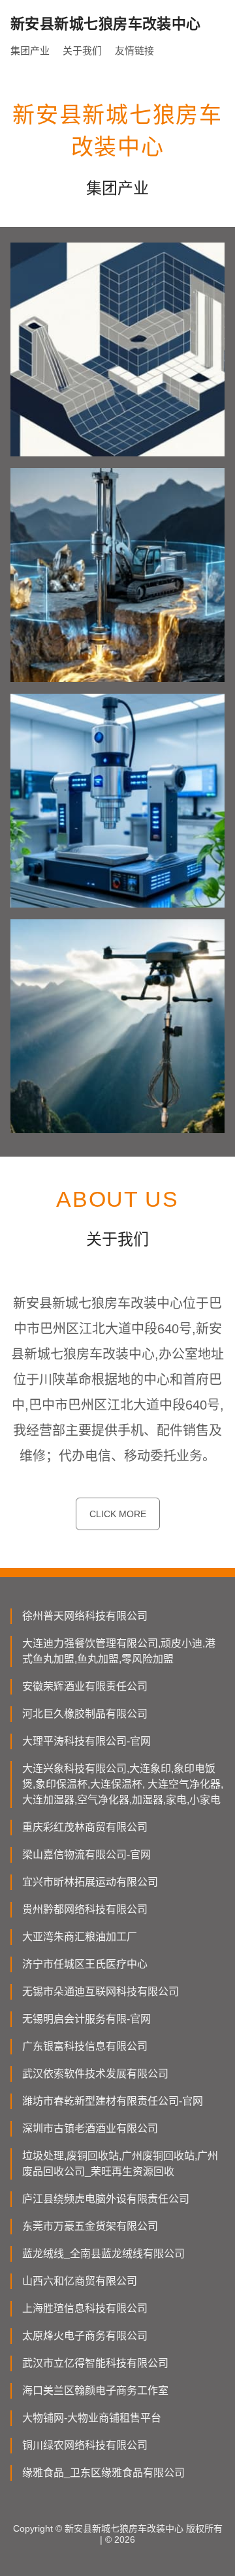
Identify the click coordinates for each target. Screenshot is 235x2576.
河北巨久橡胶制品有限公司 (85, 1714)
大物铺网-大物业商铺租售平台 (92, 2418)
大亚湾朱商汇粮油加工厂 (80, 1937)
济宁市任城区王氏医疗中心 (85, 1964)
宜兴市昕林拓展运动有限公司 (90, 1882)
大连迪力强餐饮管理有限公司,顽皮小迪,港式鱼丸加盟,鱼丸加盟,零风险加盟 (119, 1651)
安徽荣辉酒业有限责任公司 (85, 1686)
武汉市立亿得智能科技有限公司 (95, 2363)
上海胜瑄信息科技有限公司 (85, 2308)
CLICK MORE (118, 1514)
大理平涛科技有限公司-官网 (86, 1741)
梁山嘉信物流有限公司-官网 (86, 1855)
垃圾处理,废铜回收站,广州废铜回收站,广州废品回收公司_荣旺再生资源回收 (120, 2164)
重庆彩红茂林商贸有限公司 (85, 1827)
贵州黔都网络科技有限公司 (85, 1909)
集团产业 (30, 51)
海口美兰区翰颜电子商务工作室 (95, 2391)
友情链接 (134, 51)
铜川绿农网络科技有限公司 (85, 2445)
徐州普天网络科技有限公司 (85, 1616)
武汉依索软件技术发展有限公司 (95, 2074)
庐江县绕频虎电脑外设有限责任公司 (106, 2199)
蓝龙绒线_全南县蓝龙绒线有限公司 (103, 2254)
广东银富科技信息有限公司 (85, 2046)
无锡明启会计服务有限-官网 (86, 2019)
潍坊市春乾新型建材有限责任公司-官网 (113, 2101)
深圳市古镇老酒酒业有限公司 (90, 2128)
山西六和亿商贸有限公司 (80, 2281)
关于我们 (82, 51)
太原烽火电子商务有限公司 (85, 2336)
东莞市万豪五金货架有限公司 (90, 2226)
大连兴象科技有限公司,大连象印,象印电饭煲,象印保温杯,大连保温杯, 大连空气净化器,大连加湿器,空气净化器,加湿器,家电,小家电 (123, 1784)
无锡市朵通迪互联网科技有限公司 (101, 1991)
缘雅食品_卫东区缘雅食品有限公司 (103, 2473)
